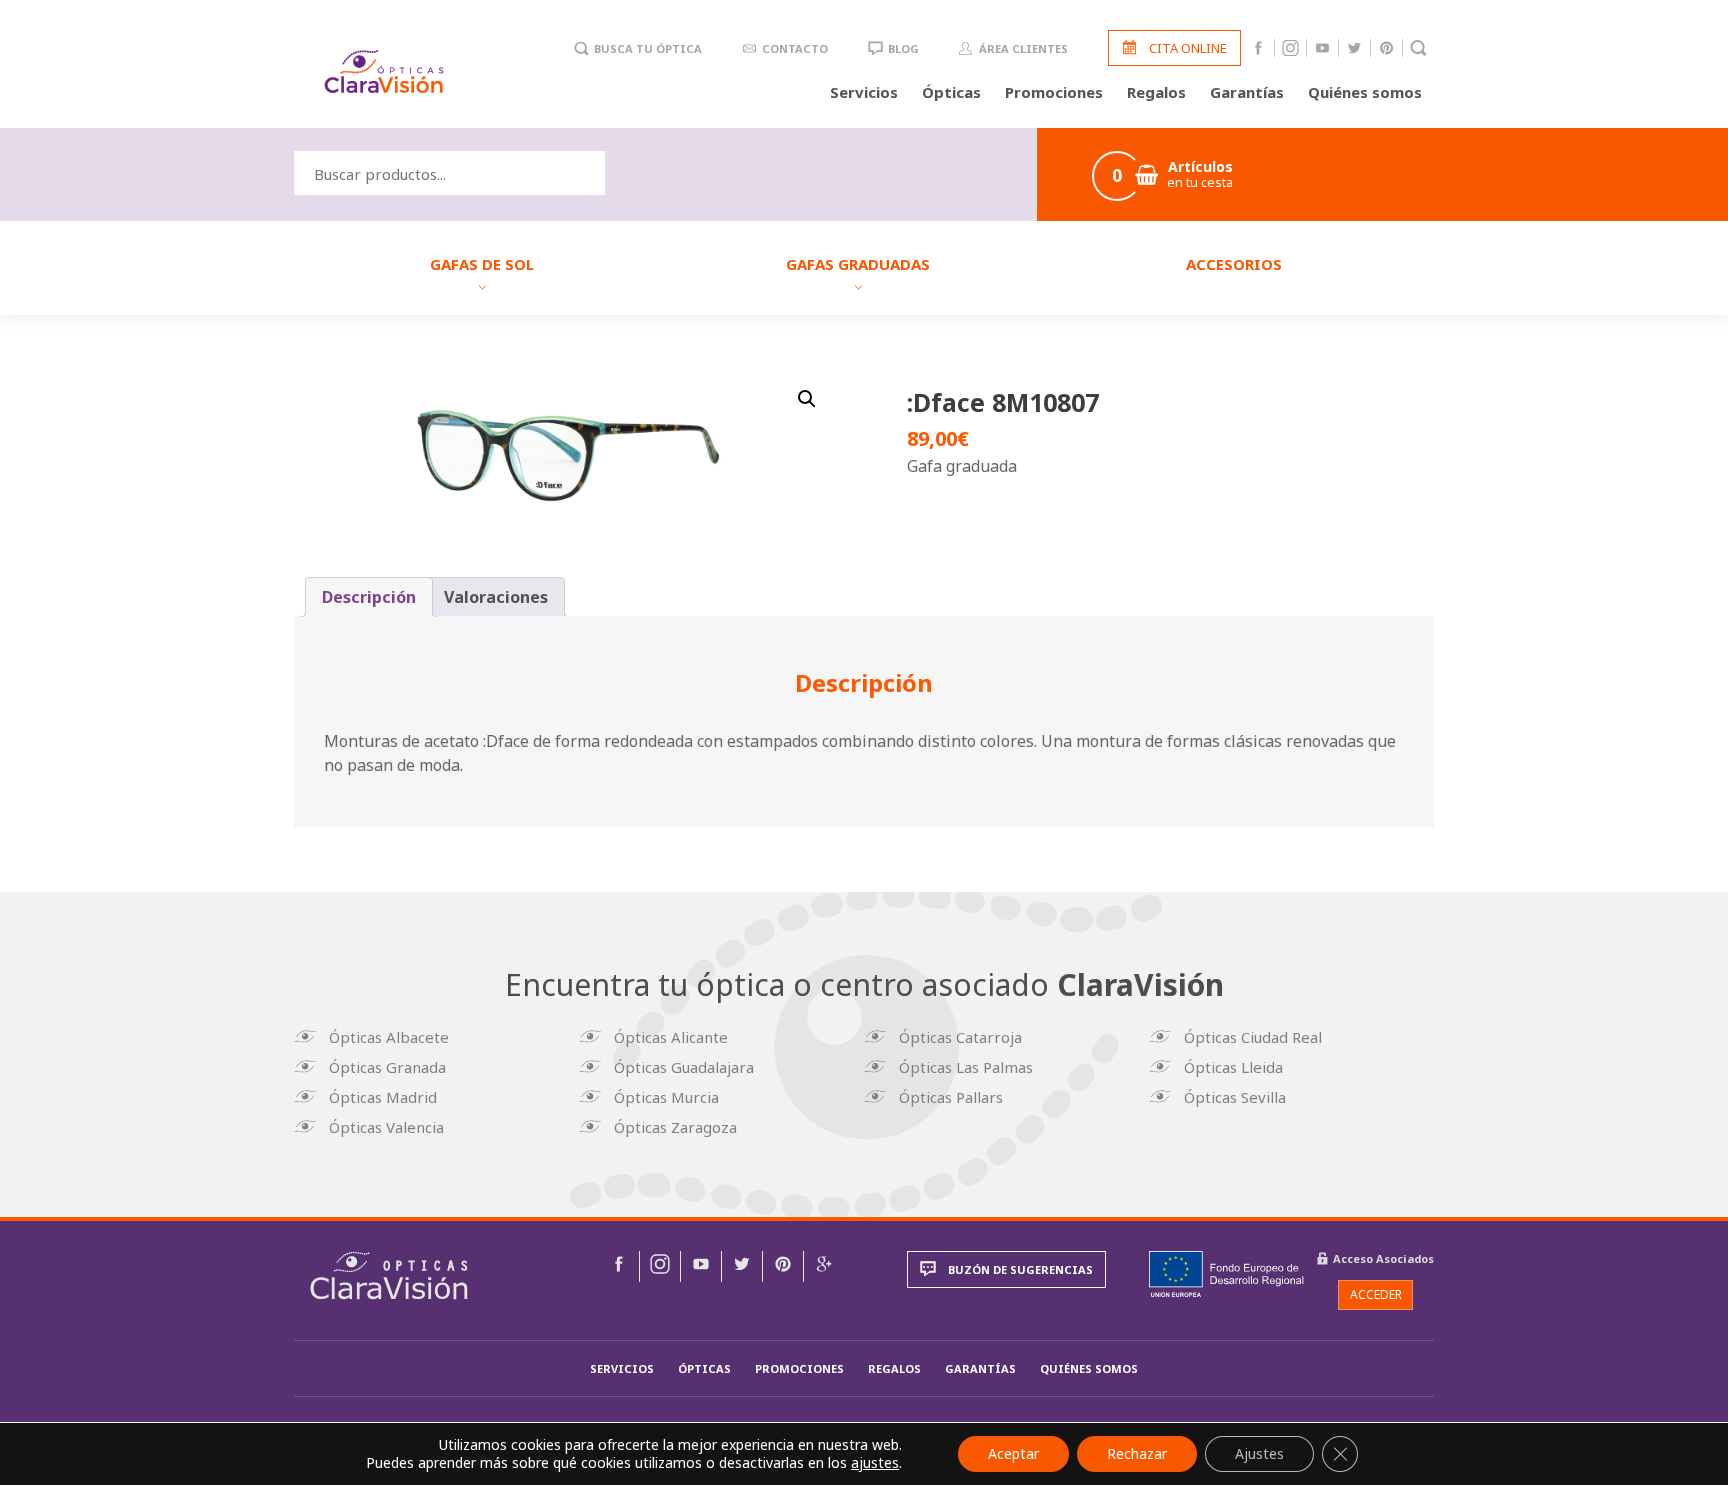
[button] (807, 399)
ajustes (875, 1463)
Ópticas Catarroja (960, 1037)
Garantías (1247, 92)
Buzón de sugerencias (1020, 1269)
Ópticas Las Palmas (966, 1067)
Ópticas (951, 92)
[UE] (1226, 1274)
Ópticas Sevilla (1235, 1097)
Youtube (1322, 48)
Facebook (1258, 48)
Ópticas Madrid (383, 1097)
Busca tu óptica (648, 48)
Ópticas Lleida (1233, 1067)
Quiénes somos (1365, 92)
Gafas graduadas (858, 264)
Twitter (1354, 48)
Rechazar (1137, 1453)
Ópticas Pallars (951, 1097)
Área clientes (1023, 48)
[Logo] (384, 71)
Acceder (1376, 1294)
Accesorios (1234, 264)
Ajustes (1259, 1453)
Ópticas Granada (387, 1067)
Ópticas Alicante (671, 1037)
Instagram (1290, 48)
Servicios (864, 92)
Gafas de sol (482, 264)
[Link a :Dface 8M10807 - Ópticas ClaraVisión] (619, 1266)
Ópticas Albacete (389, 1037)
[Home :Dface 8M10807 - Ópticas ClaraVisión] (389, 1275)
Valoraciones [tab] (496, 597)
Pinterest (1386, 48)
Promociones (1054, 92)
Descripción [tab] (369, 597)
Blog (903, 48)
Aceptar (1013, 1453)
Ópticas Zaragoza (675, 1127)
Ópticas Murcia (666, 1097)
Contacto (795, 48)
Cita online (1188, 48)
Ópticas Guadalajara (684, 1067)
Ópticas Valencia (386, 1127)
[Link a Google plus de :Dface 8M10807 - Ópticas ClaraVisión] (824, 1266)
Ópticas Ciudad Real (1253, 1037)
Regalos (1156, 92)
